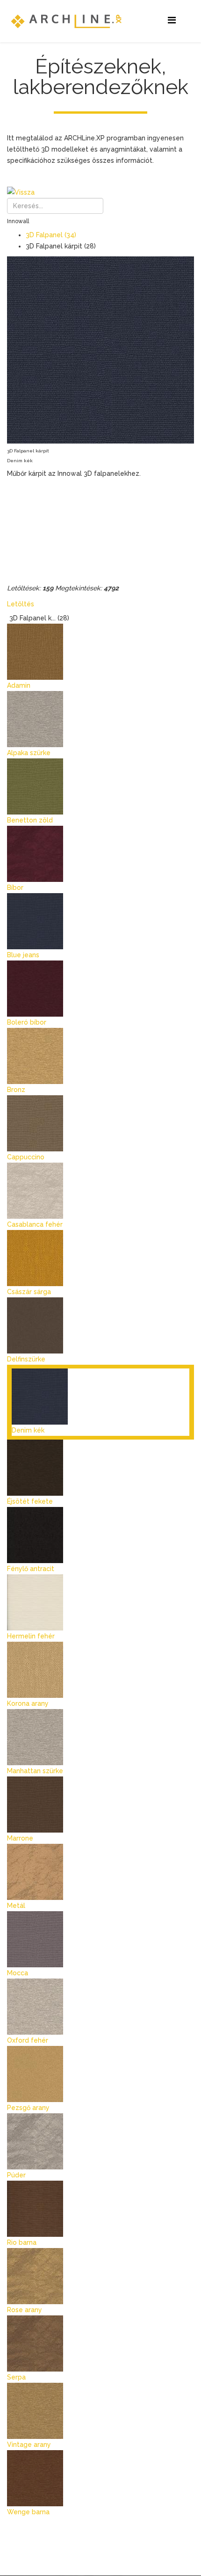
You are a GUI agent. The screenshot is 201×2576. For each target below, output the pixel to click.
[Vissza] (100, 192)
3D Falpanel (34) (51, 235)
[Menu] (172, 20)
